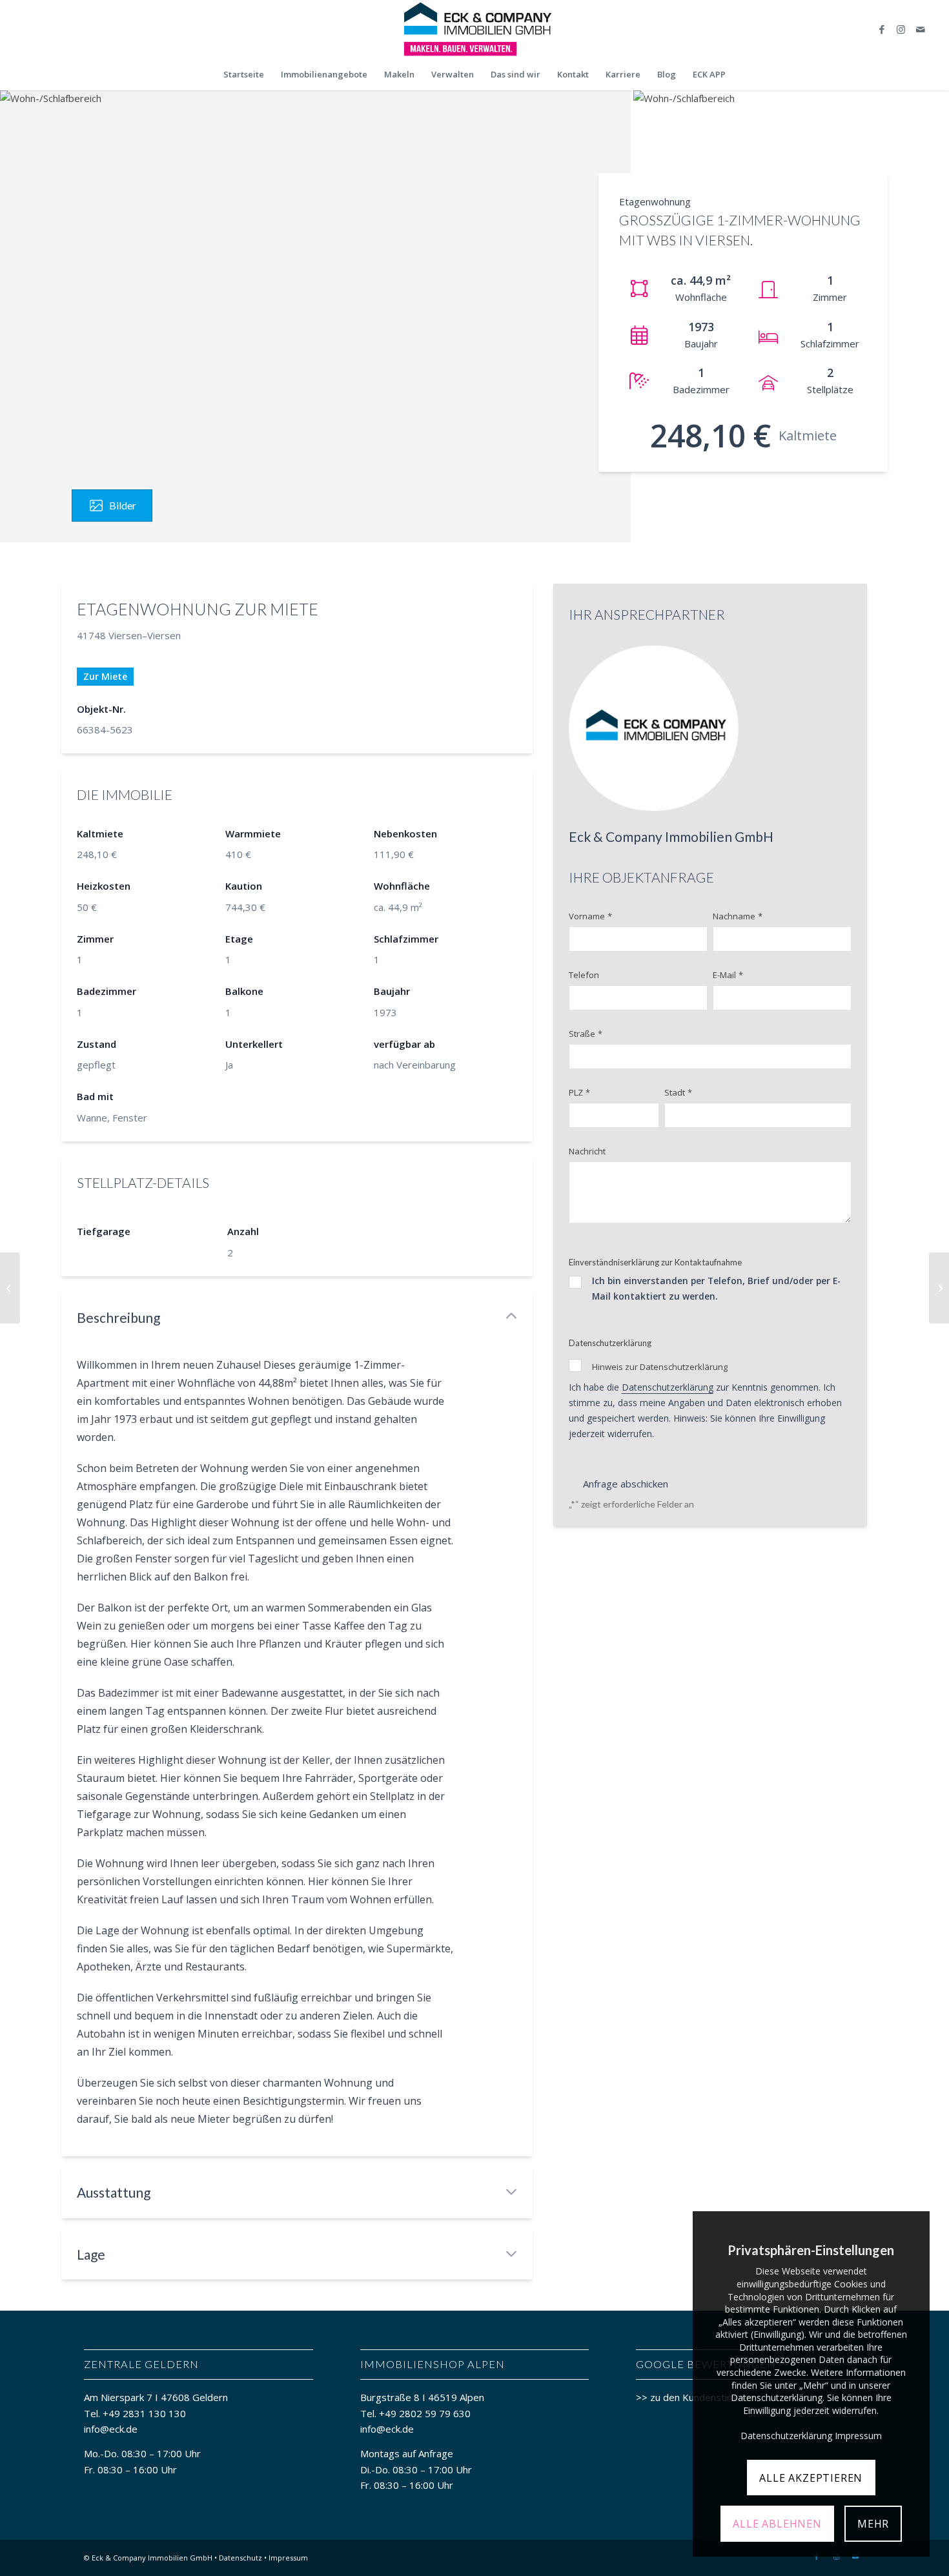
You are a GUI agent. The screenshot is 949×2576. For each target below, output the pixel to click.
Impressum (288, 2558)
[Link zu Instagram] (901, 29)
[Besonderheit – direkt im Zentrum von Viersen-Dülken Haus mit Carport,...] (10, 1288)
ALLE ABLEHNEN (777, 2524)
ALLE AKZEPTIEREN (811, 2478)
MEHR (873, 2524)
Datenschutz (240, 2558)
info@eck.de (111, 2429)
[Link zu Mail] (921, 29)
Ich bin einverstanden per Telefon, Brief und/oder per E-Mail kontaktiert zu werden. (716, 1288)
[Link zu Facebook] (882, 29)
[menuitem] (244, 74)
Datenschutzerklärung (668, 1387)
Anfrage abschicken (626, 1484)
